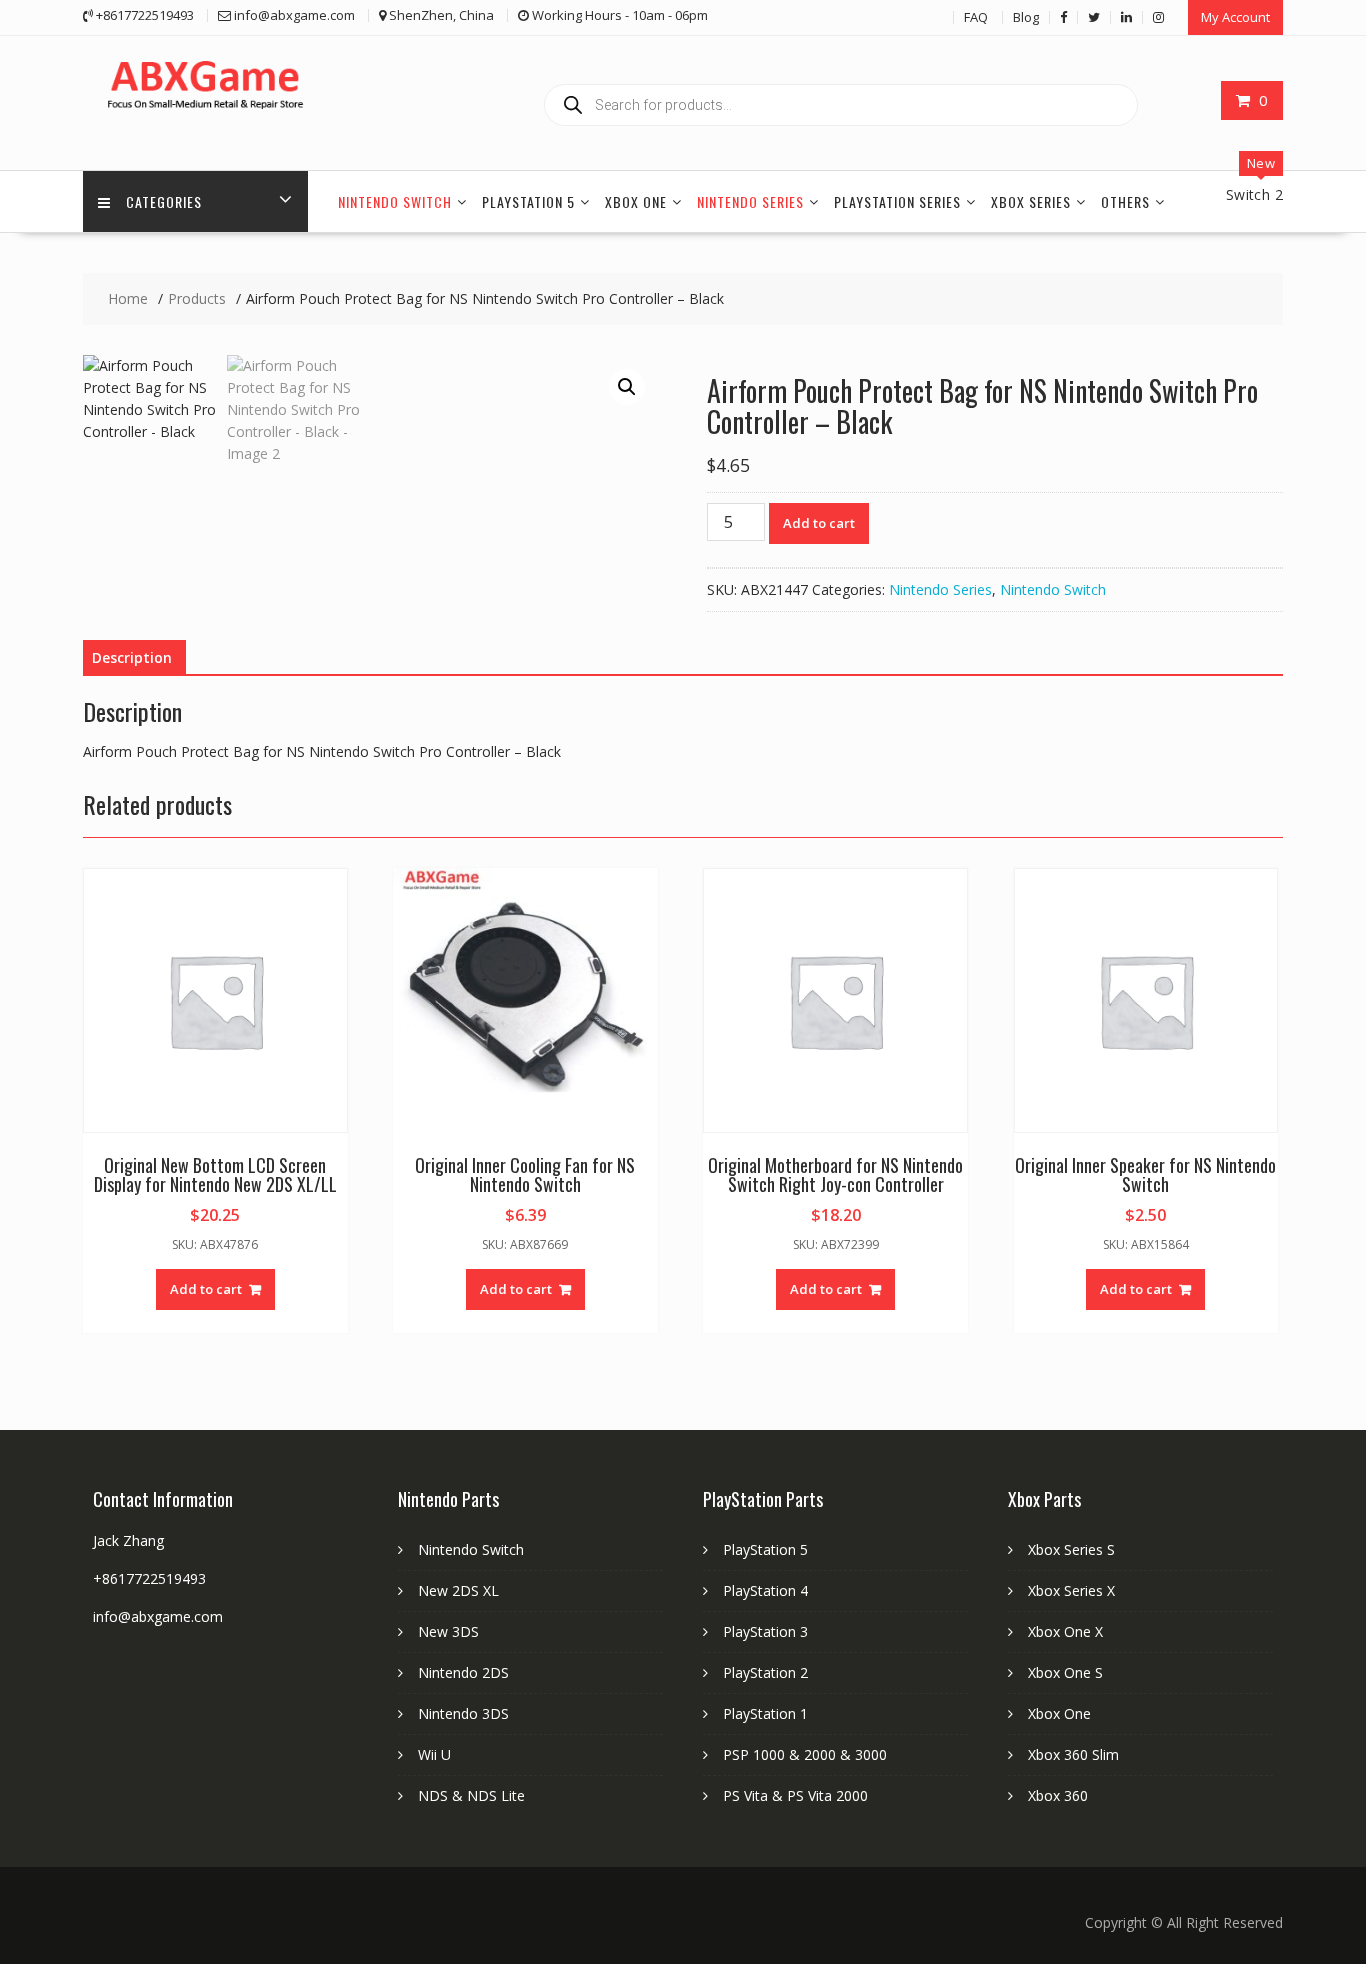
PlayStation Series (897, 201)
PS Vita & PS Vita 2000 (795, 1795)
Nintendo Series (750, 201)
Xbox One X (1065, 1631)
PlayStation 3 (765, 1631)
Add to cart (819, 523)
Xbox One (636, 201)
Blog (1026, 17)
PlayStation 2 (765, 1672)
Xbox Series (1031, 201)
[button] (627, 387)
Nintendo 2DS (463, 1672)
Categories (164, 201)
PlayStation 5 (528, 201)
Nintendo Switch (395, 201)
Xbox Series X (1071, 1590)
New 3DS (448, 1631)
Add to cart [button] (206, 1289)
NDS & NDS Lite (471, 1795)
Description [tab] (132, 657)
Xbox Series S (1071, 1549)
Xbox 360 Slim (1073, 1754)
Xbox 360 (1058, 1795)
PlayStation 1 (765, 1713)
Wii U (434, 1754)
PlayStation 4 (765, 1590)
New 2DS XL (458, 1590)
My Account (1235, 17)
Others (1125, 201)
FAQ (976, 17)
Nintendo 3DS (463, 1713)
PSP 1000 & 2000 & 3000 (805, 1754)
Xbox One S (1065, 1672)
